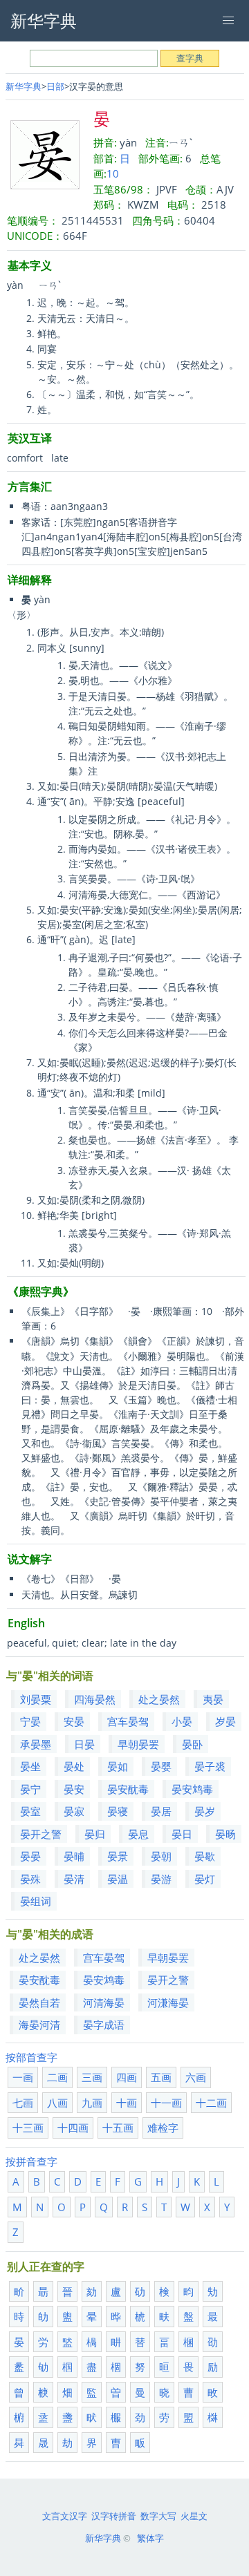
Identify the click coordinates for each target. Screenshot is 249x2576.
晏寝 (118, 1811)
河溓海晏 (168, 2002)
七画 (23, 2103)
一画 (23, 2077)
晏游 (161, 1879)
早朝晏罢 (138, 1744)
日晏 (84, 1744)
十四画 (73, 2128)
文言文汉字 (65, 2516)
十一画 (166, 2103)
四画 (127, 2077)
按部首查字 (31, 2057)
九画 (92, 2103)
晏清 (74, 1879)
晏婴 (161, 1766)
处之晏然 (159, 1699)
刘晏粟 (36, 1699)
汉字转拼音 (114, 2516)
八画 (57, 2103)
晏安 (74, 1789)
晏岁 (205, 1811)
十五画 (118, 2128)
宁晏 (30, 1721)
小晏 (182, 1721)
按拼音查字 (31, 2161)
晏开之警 (41, 1834)
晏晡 (74, 1856)
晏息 (138, 1834)
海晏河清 (39, 2025)
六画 (196, 2077)
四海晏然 (95, 1699)
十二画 (211, 2103)
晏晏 (30, 1856)
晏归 (95, 1834)
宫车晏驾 (128, 1721)
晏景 (118, 1856)
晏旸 (225, 1834)
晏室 (30, 1811)
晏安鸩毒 (192, 1789)
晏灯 (205, 1879)
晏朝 (161, 1856)
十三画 (28, 2128)
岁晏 (225, 1721)
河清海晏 (104, 2002)
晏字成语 (104, 2025)
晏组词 (36, 1901)
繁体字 (150, 2538)
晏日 (182, 1834)
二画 (57, 2077)
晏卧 (192, 1744)
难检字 (163, 2128)
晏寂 (74, 1811)
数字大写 (158, 2516)
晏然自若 (39, 2002)
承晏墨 (36, 1744)
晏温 (118, 1879)
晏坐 (30, 1766)
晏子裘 (210, 1766)
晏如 (118, 1766)
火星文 (194, 2516)
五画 (161, 2077)
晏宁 (30, 1789)
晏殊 (30, 1879)
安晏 (74, 1721)
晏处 (74, 1766)
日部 (55, 86)
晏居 (161, 1811)
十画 (127, 2103)
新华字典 (24, 86)
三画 (92, 2077)
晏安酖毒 (128, 1789)
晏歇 (205, 1856)
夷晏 (213, 1699)
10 (113, 173)
